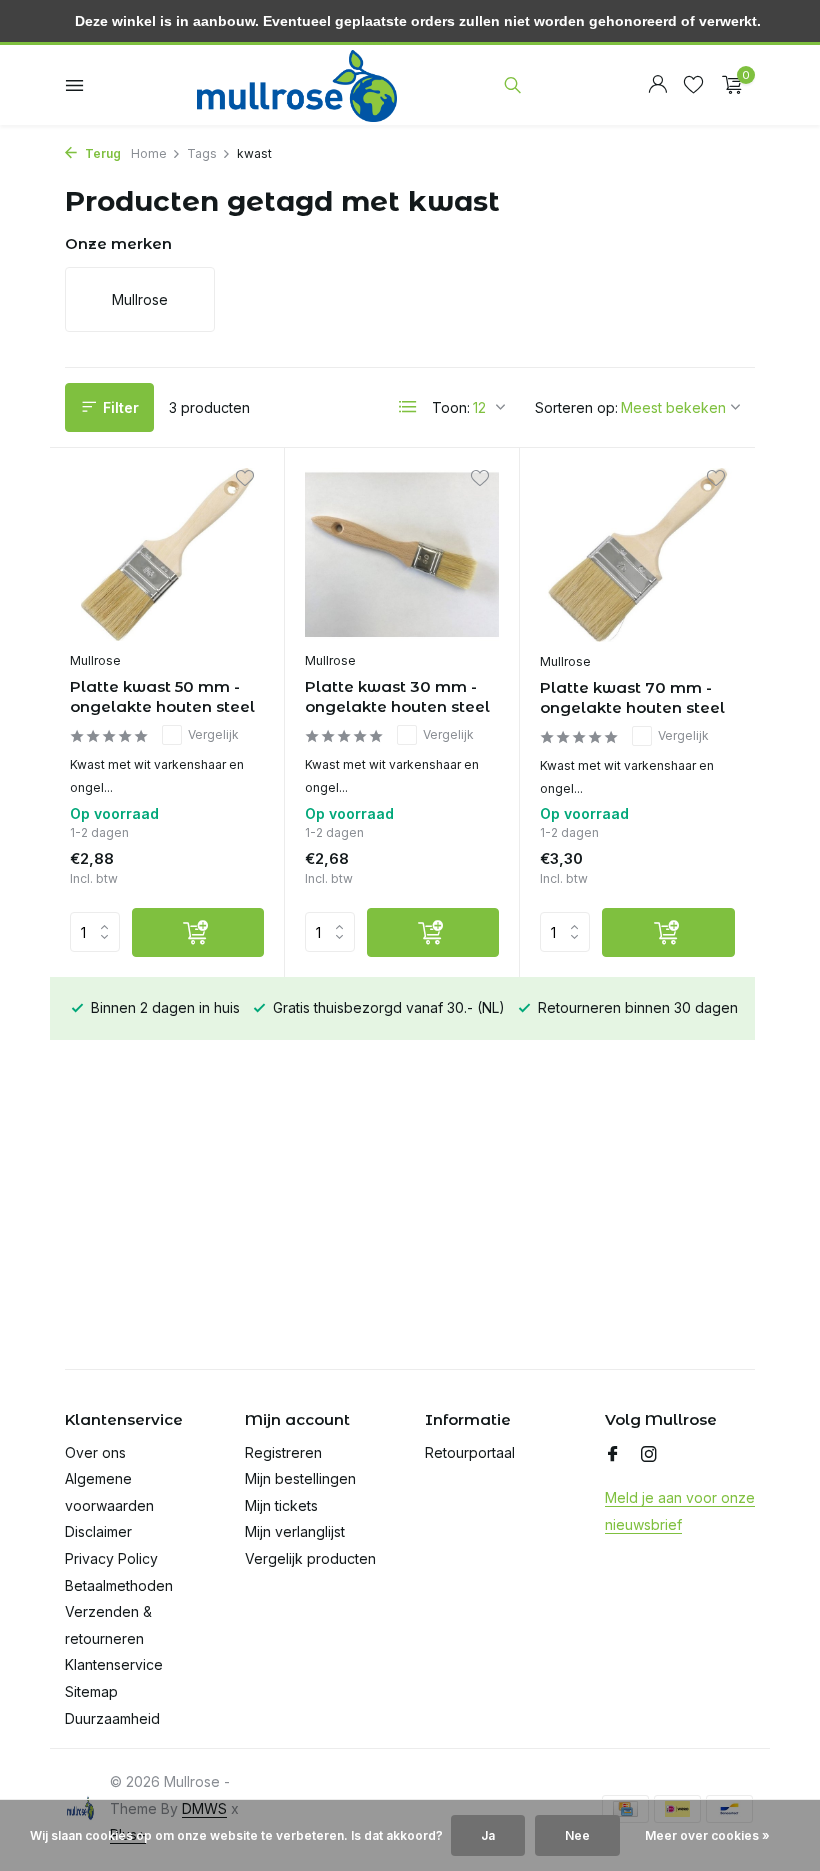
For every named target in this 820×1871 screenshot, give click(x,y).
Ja (488, 1835)
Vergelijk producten (310, 1558)
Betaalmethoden (119, 1585)
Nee (577, 1835)
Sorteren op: (576, 407)
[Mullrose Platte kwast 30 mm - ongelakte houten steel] (402, 555)
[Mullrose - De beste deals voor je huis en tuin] (297, 85)
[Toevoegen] (198, 932)
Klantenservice (114, 1664)
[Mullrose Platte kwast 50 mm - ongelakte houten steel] (167, 555)
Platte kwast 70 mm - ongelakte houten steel (632, 697)
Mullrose (95, 660)
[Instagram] (649, 1455)
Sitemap (91, 1691)
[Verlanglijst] (693, 85)
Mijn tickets (281, 1505)
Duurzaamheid (112, 1718)
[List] (408, 407)
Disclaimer (98, 1531)
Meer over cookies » (707, 1835)
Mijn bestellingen (300, 1478)
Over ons (95, 1452)
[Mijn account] (657, 85)
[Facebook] (613, 1455)
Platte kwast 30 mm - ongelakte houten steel (397, 696)
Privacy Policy (111, 1558)
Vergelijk (213, 734)
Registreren (283, 1452)
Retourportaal (470, 1452)
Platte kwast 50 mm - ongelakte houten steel (162, 696)
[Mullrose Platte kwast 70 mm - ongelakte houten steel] (637, 555)
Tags (202, 153)
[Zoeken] (512, 85)
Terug (101, 153)
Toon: (451, 407)
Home (149, 153)
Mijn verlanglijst (295, 1531)
